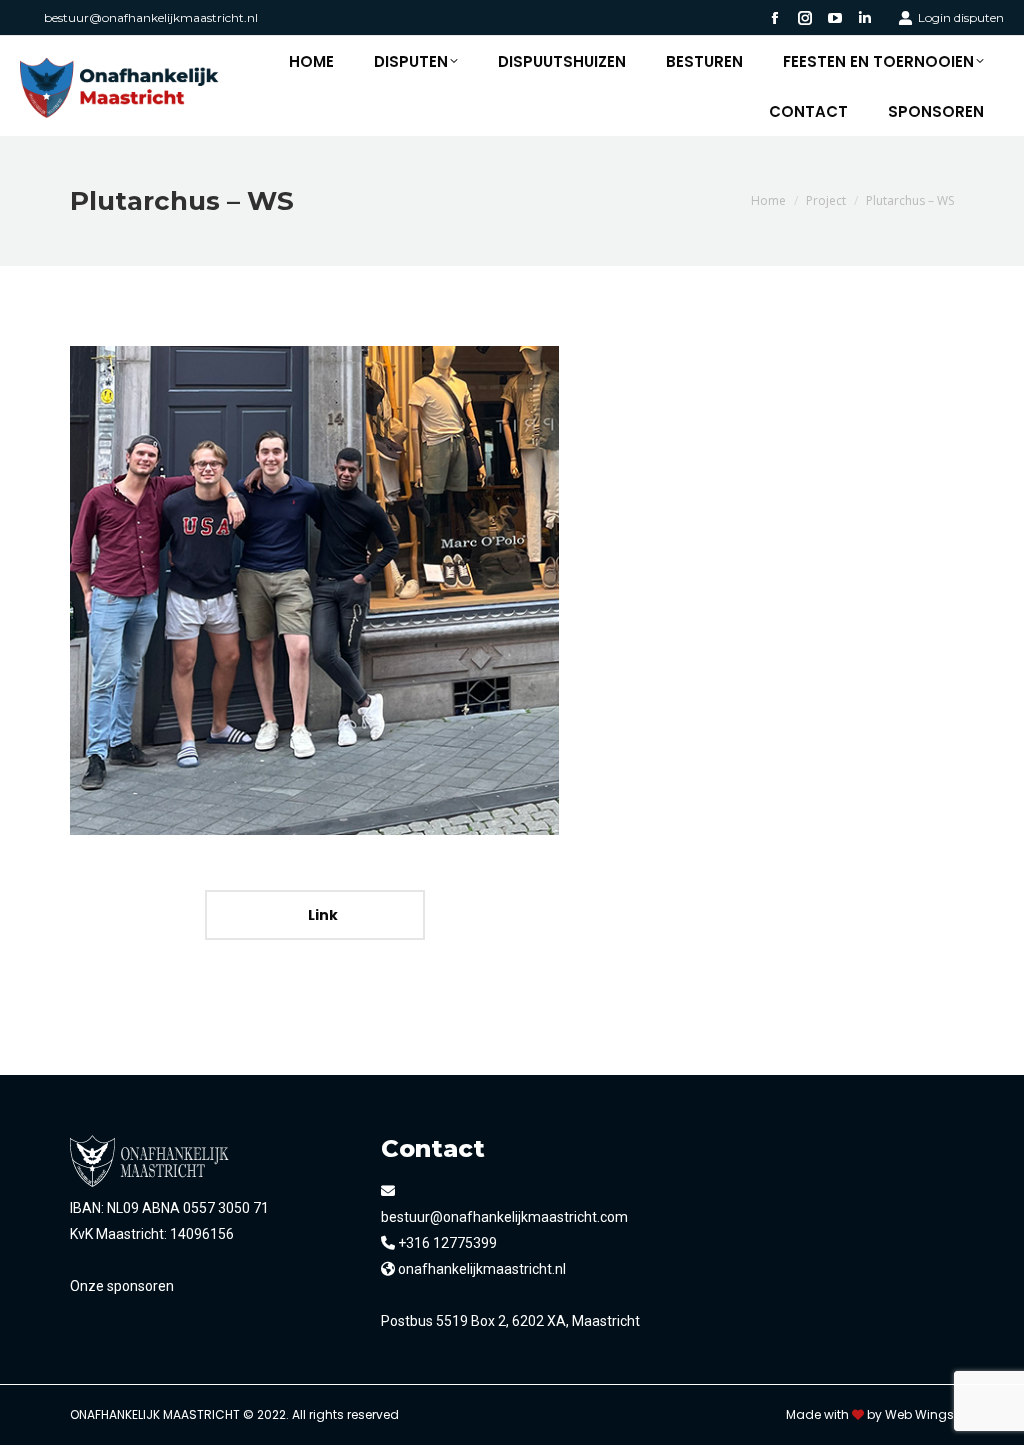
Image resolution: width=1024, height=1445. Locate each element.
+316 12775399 (446, 1243)
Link (321, 915)
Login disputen (961, 17)
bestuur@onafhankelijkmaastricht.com (504, 1217)
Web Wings (919, 1414)
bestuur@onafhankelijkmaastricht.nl (151, 17)
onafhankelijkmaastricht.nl (480, 1269)
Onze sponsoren (122, 1286)
